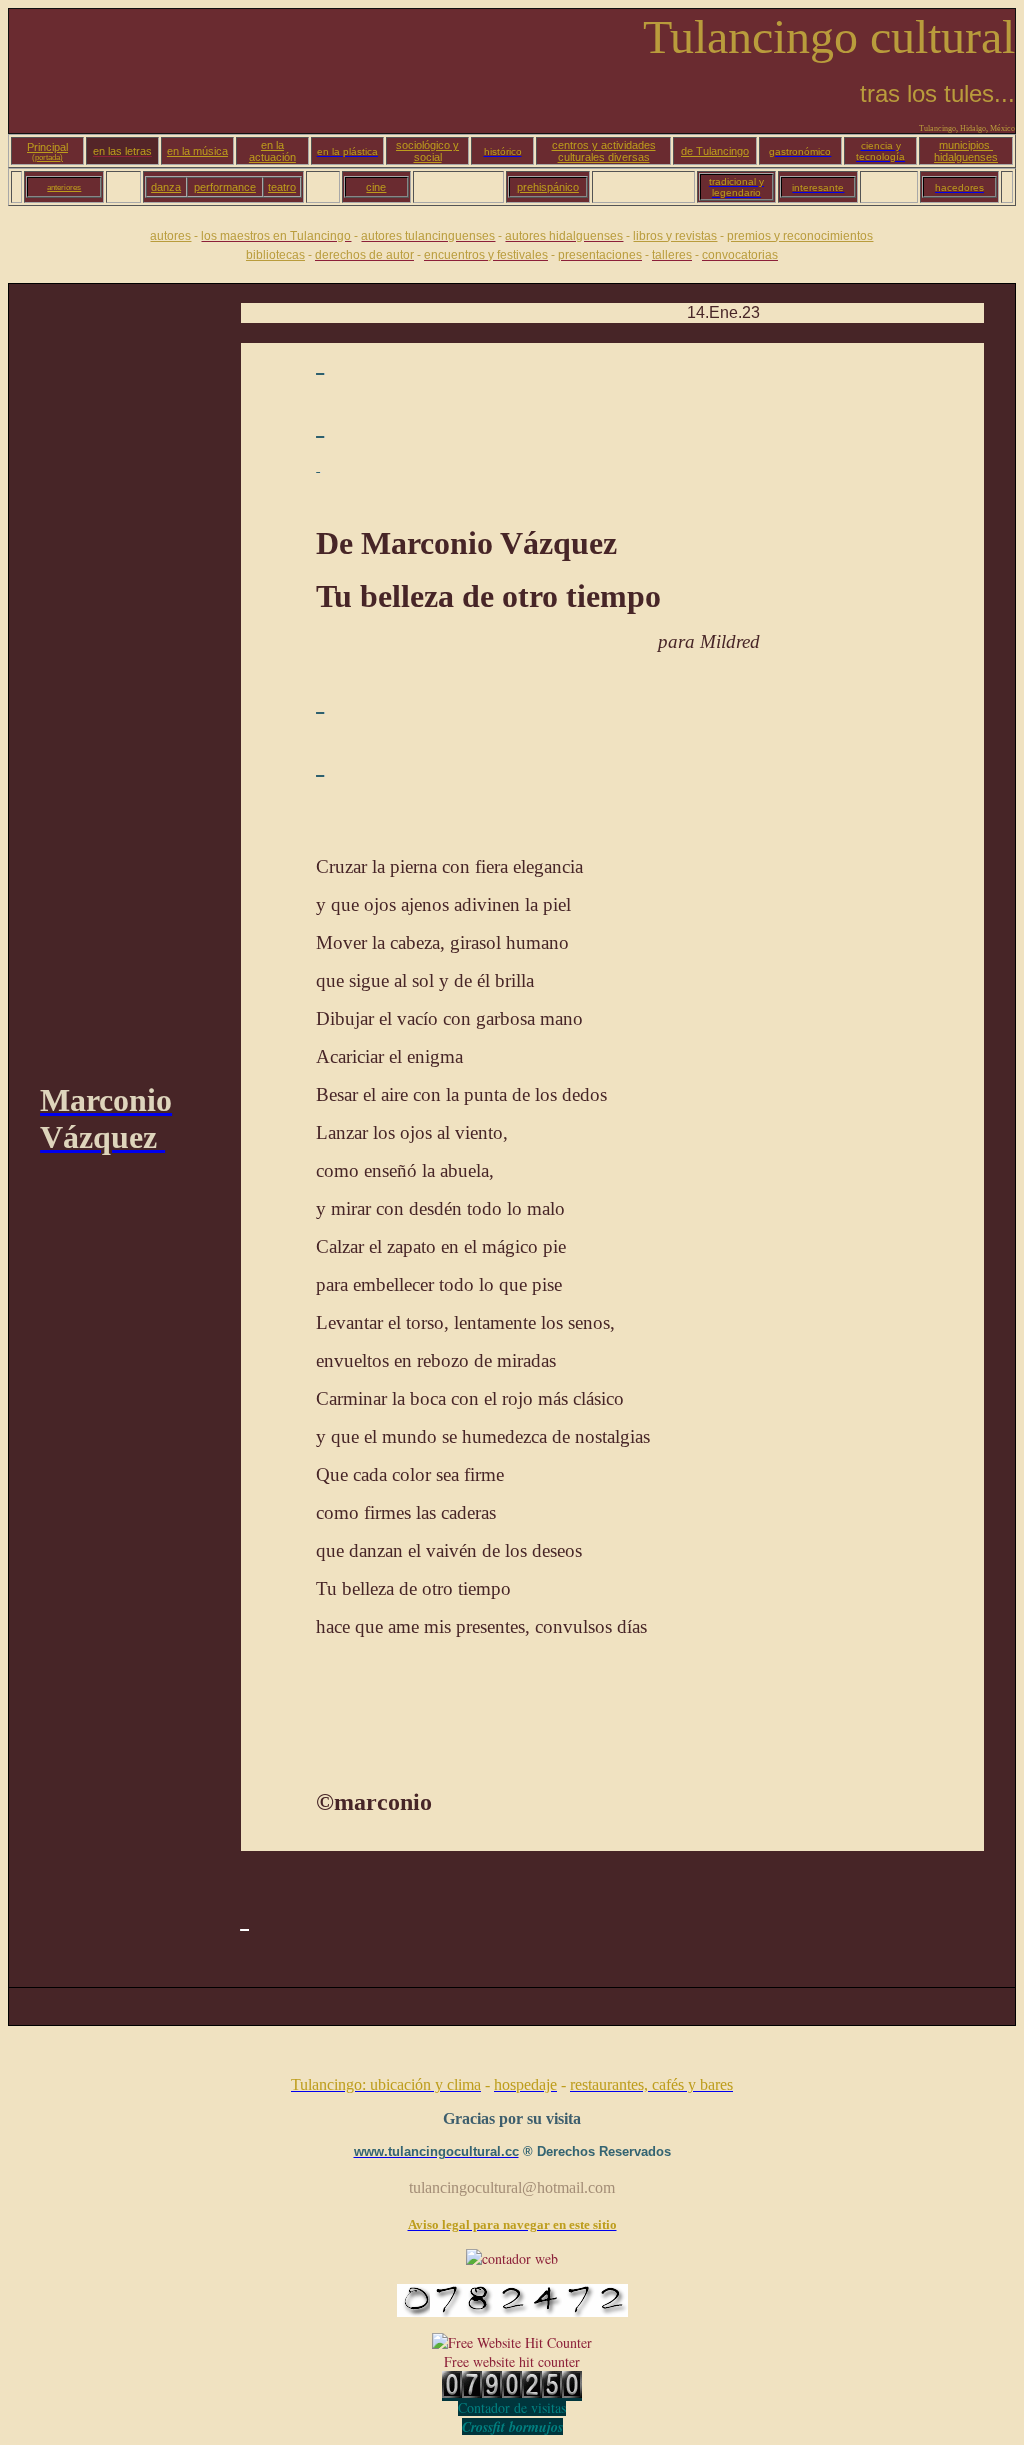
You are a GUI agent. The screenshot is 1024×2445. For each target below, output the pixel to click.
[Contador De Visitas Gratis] (512, 2392)
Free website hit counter (512, 2361)
